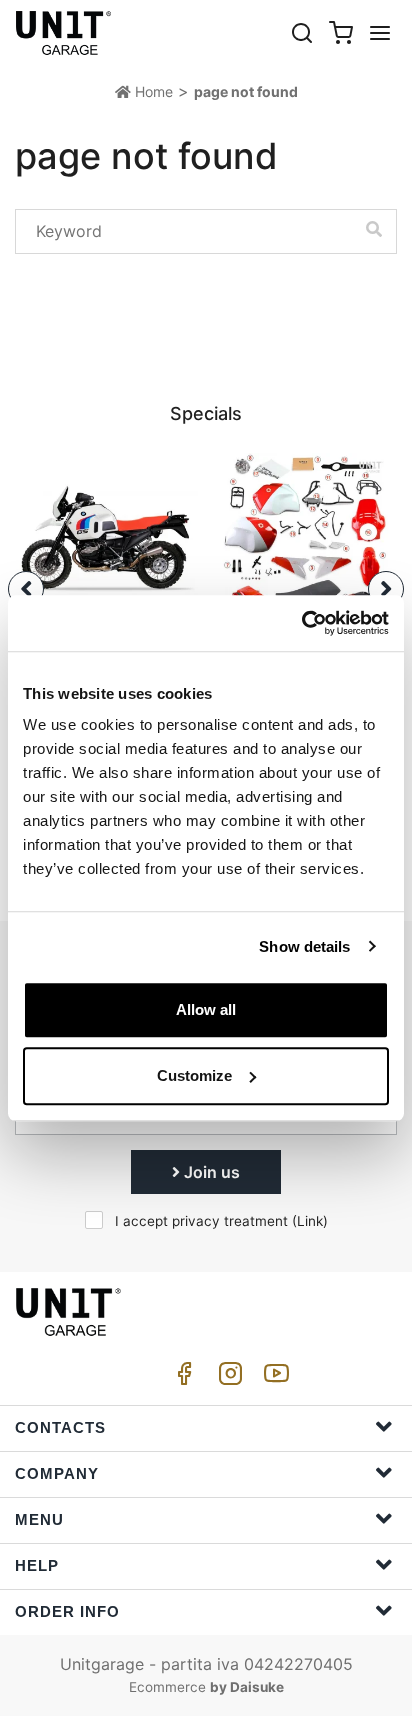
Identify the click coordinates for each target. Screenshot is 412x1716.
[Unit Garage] (65, 33)
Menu (39, 1519)
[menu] (380, 32)
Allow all (206, 1009)
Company (57, 1473)
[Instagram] (227, 1378)
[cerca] (302, 32)
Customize (194, 1075)
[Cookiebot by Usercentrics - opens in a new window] (301, 623)
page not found (246, 91)
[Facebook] (181, 1378)
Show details (304, 946)
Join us (210, 1172)
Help (37, 1565)
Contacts (60, 1427)
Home (152, 91)
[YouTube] (273, 1378)
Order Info (67, 1611)
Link (310, 1221)
